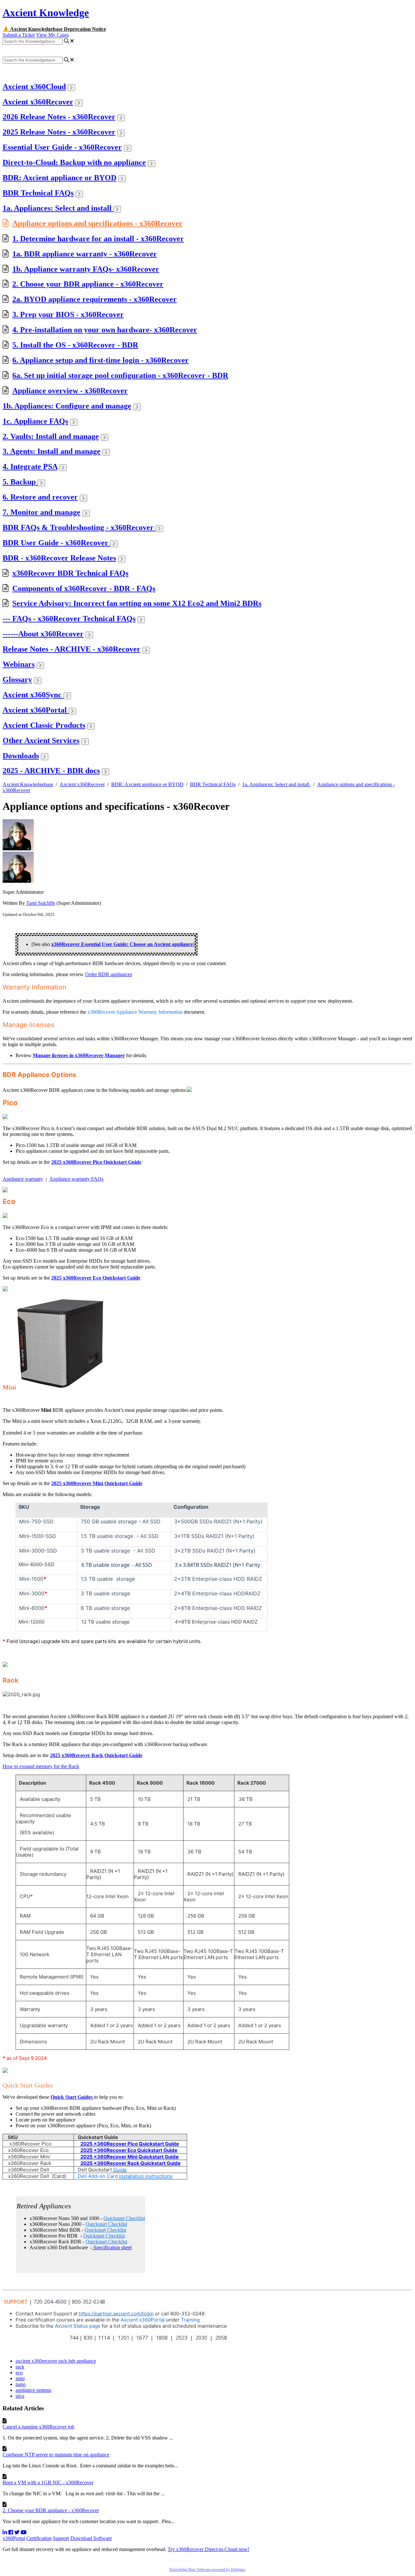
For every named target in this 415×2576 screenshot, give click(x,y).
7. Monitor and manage (41, 512)
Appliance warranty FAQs (76, 1179)
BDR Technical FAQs (38, 193)
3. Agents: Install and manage (52, 451)
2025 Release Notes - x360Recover (59, 132)
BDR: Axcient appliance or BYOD (59, 178)
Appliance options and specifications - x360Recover (97, 223)
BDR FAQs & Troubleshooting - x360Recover (79, 527)
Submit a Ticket (19, 35)
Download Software (91, 2538)
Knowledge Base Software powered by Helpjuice (207, 2570)
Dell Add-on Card (125, 2176)
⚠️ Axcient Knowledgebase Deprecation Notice (54, 29)
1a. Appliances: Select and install (58, 208)
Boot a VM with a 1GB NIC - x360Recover (48, 2482)
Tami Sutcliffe (40, 903)
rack (20, 2367)
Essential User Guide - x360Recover (62, 147)
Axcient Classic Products (44, 725)
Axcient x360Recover (38, 102)
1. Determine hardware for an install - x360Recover (98, 239)
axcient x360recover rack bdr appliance (56, 2361)
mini (20, 2378)
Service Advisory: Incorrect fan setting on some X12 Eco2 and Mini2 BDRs (137, 603)
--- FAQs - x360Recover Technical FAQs (69, 619)
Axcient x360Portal (36, 710)
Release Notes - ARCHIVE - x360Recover (71, 649)
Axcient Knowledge (46, 13)
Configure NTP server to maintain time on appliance (56, 2455)
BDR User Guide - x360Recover (56, 543)
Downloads (21, 756)
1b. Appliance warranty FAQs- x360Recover (86, 269)
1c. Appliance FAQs (35, 421)
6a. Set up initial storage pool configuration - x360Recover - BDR (120, 375)
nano (21, 2384)
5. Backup (20, 482)
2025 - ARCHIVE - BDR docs (51, 771)
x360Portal (14, 2538)
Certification (39, 2538)
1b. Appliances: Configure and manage (67, 406)
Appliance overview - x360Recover (70, 391)
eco (19, 2373)
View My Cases (52, 35)
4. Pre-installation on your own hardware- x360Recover (105, 330)
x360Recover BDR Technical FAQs (70, 573)
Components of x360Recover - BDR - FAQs (84, 588)
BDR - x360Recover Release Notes (59, 558)
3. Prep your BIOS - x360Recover (68, 314)
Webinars (19, 664)
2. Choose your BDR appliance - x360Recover (88, 284)
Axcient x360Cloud (34, 87)
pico (20, 2396)
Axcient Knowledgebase (28, 784)
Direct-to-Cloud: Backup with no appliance (74, 162)
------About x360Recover (43, 634)
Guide (120, 2170)
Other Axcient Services (41, 740)
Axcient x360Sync (33, 695)
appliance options (33, 2390)
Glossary (17, 679)
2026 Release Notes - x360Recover (59, 117)
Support (61, 2538)
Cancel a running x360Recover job (38, 2427)
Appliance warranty (23, 1179)
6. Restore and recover (40, 497)
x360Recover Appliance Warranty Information (135, 1012)
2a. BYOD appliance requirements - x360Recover (95, 299)
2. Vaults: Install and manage (51, 436)
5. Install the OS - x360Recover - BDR (75, 345)
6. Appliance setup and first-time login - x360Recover (101, 360)
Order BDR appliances (108, 974)
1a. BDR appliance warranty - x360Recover (85, 254)
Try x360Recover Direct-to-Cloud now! (208, 2549)
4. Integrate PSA (30, 467)
